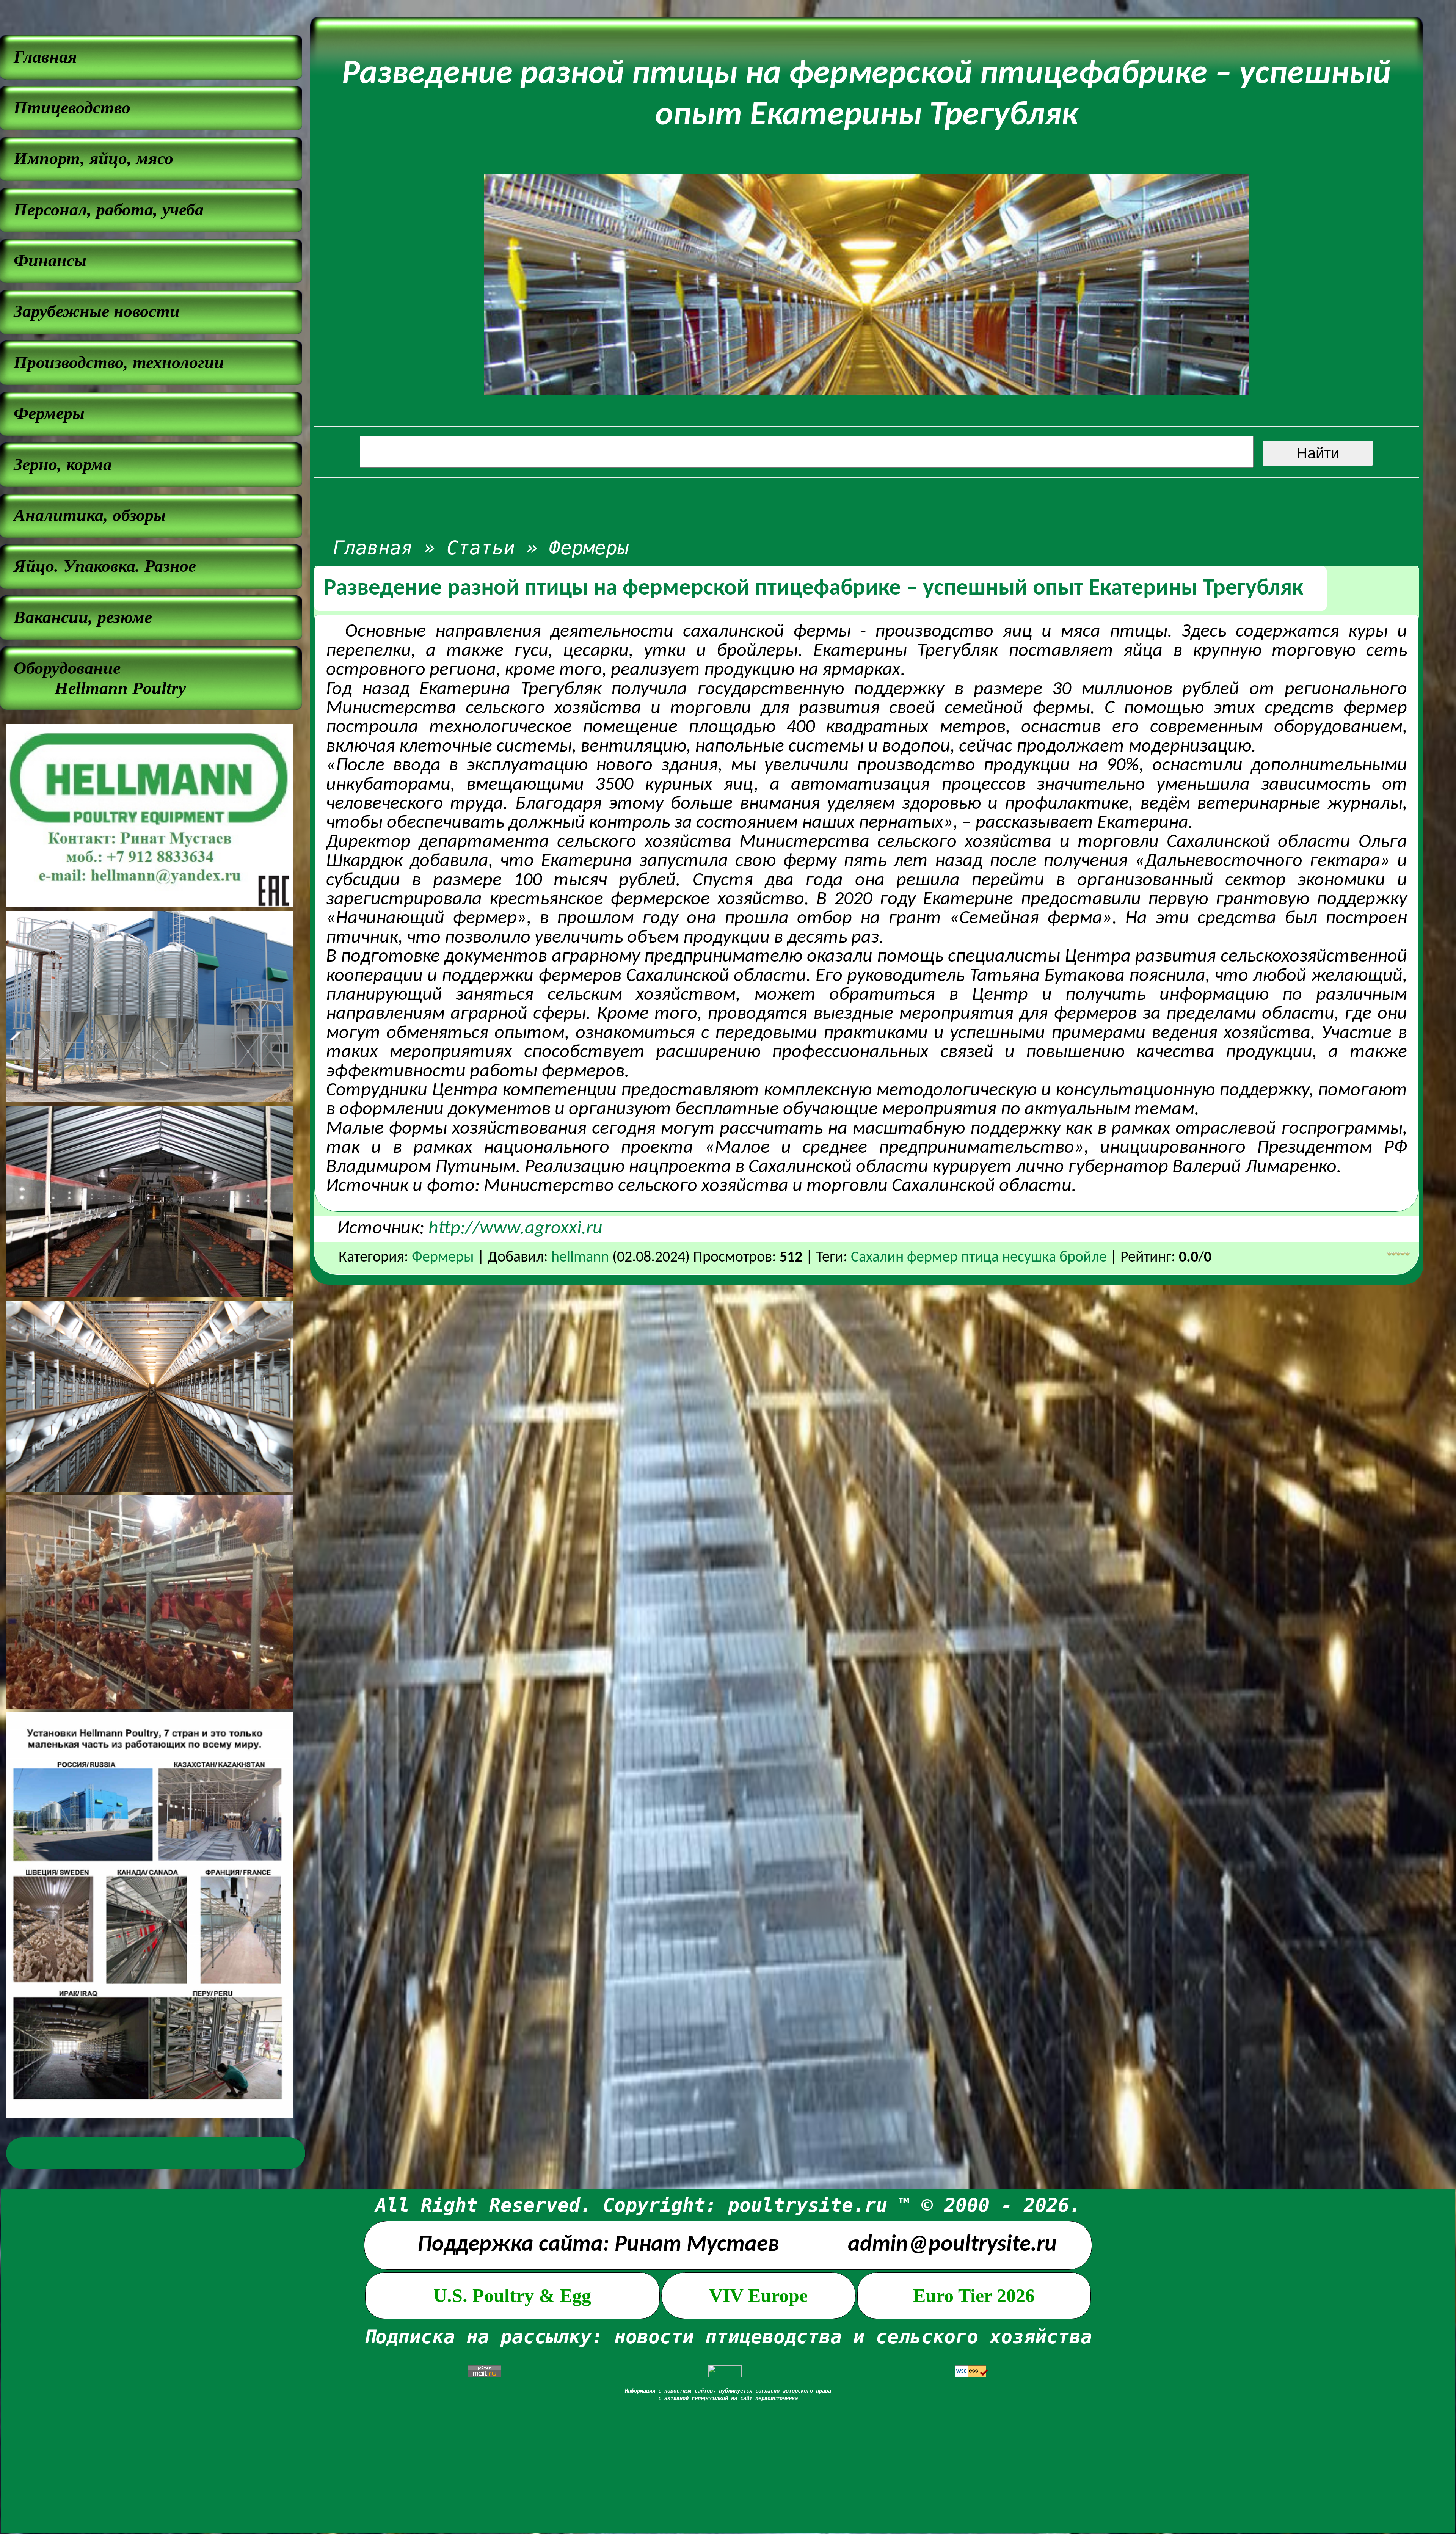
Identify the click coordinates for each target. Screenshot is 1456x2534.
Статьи (481, 548)
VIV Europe (758, 2296)
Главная (373, 548)
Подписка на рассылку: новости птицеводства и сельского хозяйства (728, 2337)
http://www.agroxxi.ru (515, 1229)
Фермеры (589, 548)
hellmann (580, 1258)
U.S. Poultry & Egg (512, 2296)
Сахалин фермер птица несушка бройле (979, 1258)
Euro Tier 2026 (974, 2296)
